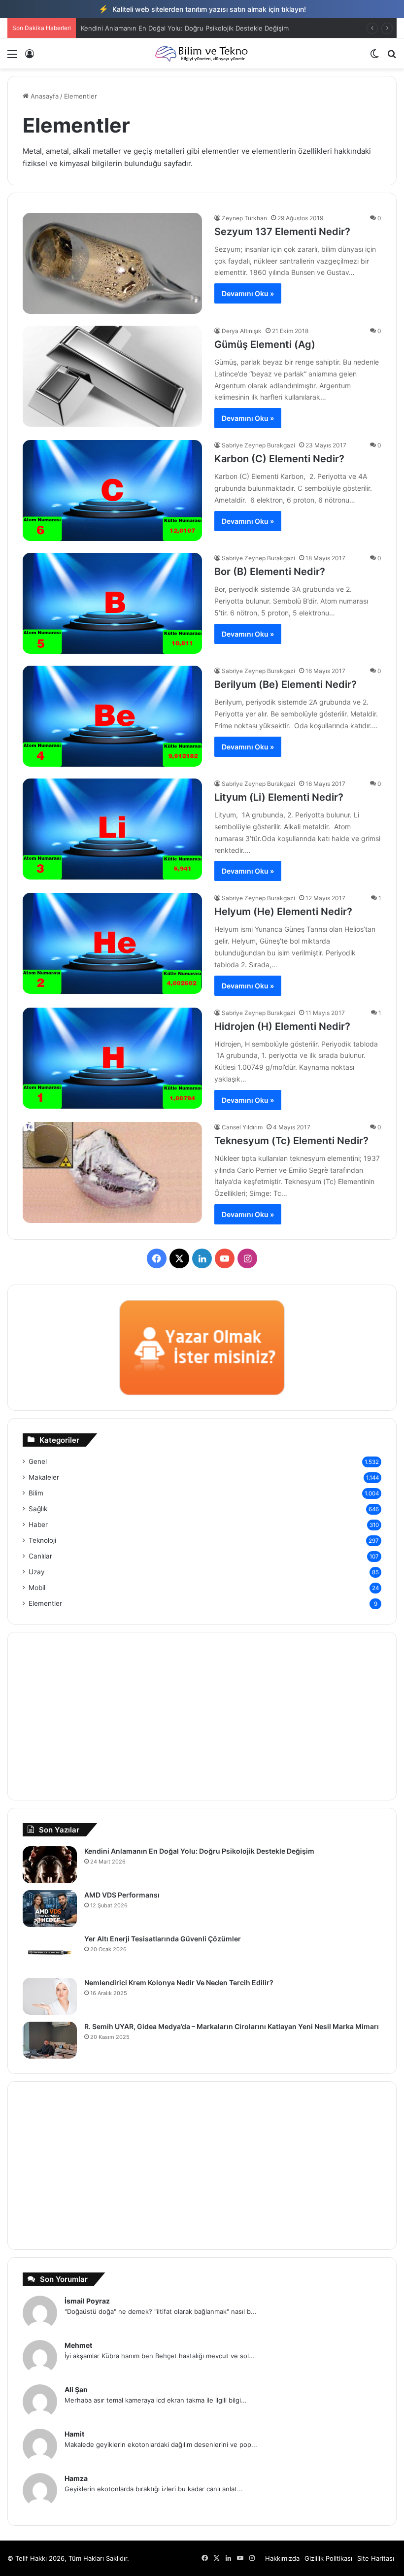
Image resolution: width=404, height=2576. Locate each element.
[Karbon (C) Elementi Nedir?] (112, 491)
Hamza (76, 2478)
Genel (38, 1461)
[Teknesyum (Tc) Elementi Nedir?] (112, 1172)
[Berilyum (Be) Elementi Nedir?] (112, 716)
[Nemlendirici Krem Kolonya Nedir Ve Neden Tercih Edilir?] (50, 1996)
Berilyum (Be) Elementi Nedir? (286, 684)
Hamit (74, 2434)
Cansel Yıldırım (242, 1127)
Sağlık (38, 1509)
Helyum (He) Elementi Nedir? (283, 912)
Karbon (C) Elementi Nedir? (279, 459)
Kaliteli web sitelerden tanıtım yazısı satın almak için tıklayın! (202, 9)
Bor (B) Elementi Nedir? (270, 572)
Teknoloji (42, 1540)
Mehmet (78, 2345)
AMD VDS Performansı (122, 1895)
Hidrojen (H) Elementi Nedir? (282, 1026)
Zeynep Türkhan (244, 218)
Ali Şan (76, 2390)
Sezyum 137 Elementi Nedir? (282, 232)
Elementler (45, 1603)
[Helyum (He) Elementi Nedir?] (112, 943)
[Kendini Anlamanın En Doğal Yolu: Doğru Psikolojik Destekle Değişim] (50, 1865)
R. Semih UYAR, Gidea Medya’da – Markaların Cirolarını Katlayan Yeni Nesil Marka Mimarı (232, 2026)
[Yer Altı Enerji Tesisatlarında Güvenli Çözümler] (50, 1952)
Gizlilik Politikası (328, 2558)
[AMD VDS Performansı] (50, 1909)
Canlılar (40, 1556)
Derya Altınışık (242, 331)
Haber (38, 1525)
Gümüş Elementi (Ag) (265, 344)
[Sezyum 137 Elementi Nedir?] (112, 263)
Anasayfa (44, 96)
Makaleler (44, 1477)
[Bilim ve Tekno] (202, 53)
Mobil (37, 1588)
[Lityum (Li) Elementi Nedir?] (112, 829)
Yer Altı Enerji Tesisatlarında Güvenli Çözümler (163, 1939)
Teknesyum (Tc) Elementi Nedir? (291, 1141)
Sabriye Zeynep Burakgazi (258, 445)
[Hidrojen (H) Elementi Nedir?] (112, 1058)
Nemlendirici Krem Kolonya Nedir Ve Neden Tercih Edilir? (179, 1983)
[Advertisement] (202, 1716)
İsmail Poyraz (87, 2301)
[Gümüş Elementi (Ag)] (112, 376)
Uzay (37, 1572)
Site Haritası (376, 2558)
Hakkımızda (282, 2558)
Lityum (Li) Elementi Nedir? (279, 797)
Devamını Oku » (248, 293)
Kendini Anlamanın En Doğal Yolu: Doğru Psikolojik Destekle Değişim (185, 28)
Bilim (36, 1493)
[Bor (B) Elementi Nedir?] (112, 603)
